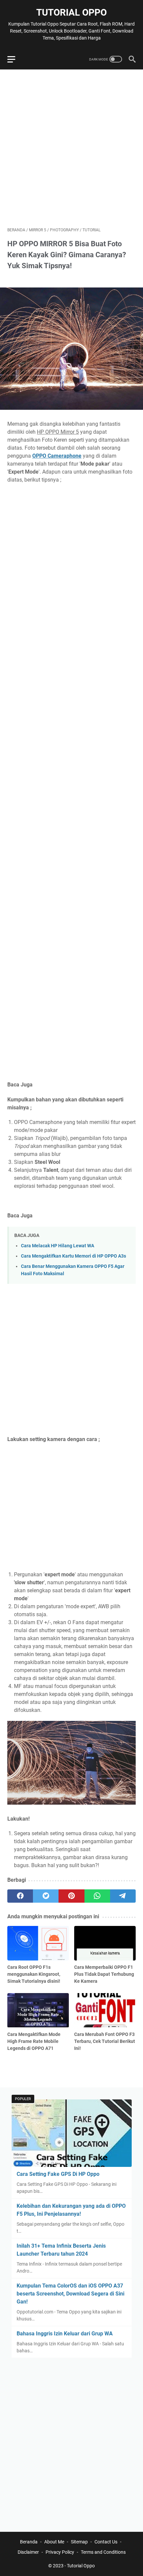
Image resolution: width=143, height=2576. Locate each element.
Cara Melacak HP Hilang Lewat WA (58, 1246)
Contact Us (106, 2542)
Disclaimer (28, 2552)
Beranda (29, 2542)
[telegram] (123, 1896)
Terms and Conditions (103, 2552)
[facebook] (20, 1896)
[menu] (15, 59)
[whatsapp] (97, 1896)
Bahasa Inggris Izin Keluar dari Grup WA (65, 2334)
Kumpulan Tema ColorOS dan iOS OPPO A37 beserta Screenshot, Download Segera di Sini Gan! (71, 2294)
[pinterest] (71, 1896)
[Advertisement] (71, 148)
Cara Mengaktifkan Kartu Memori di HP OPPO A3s (73, 1256)
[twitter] (46, 1896)
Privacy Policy (60, 2552)
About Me (54, 2542)
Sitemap (79, 2542)
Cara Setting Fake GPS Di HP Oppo (58, 2174)
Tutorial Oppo (71, 12)
